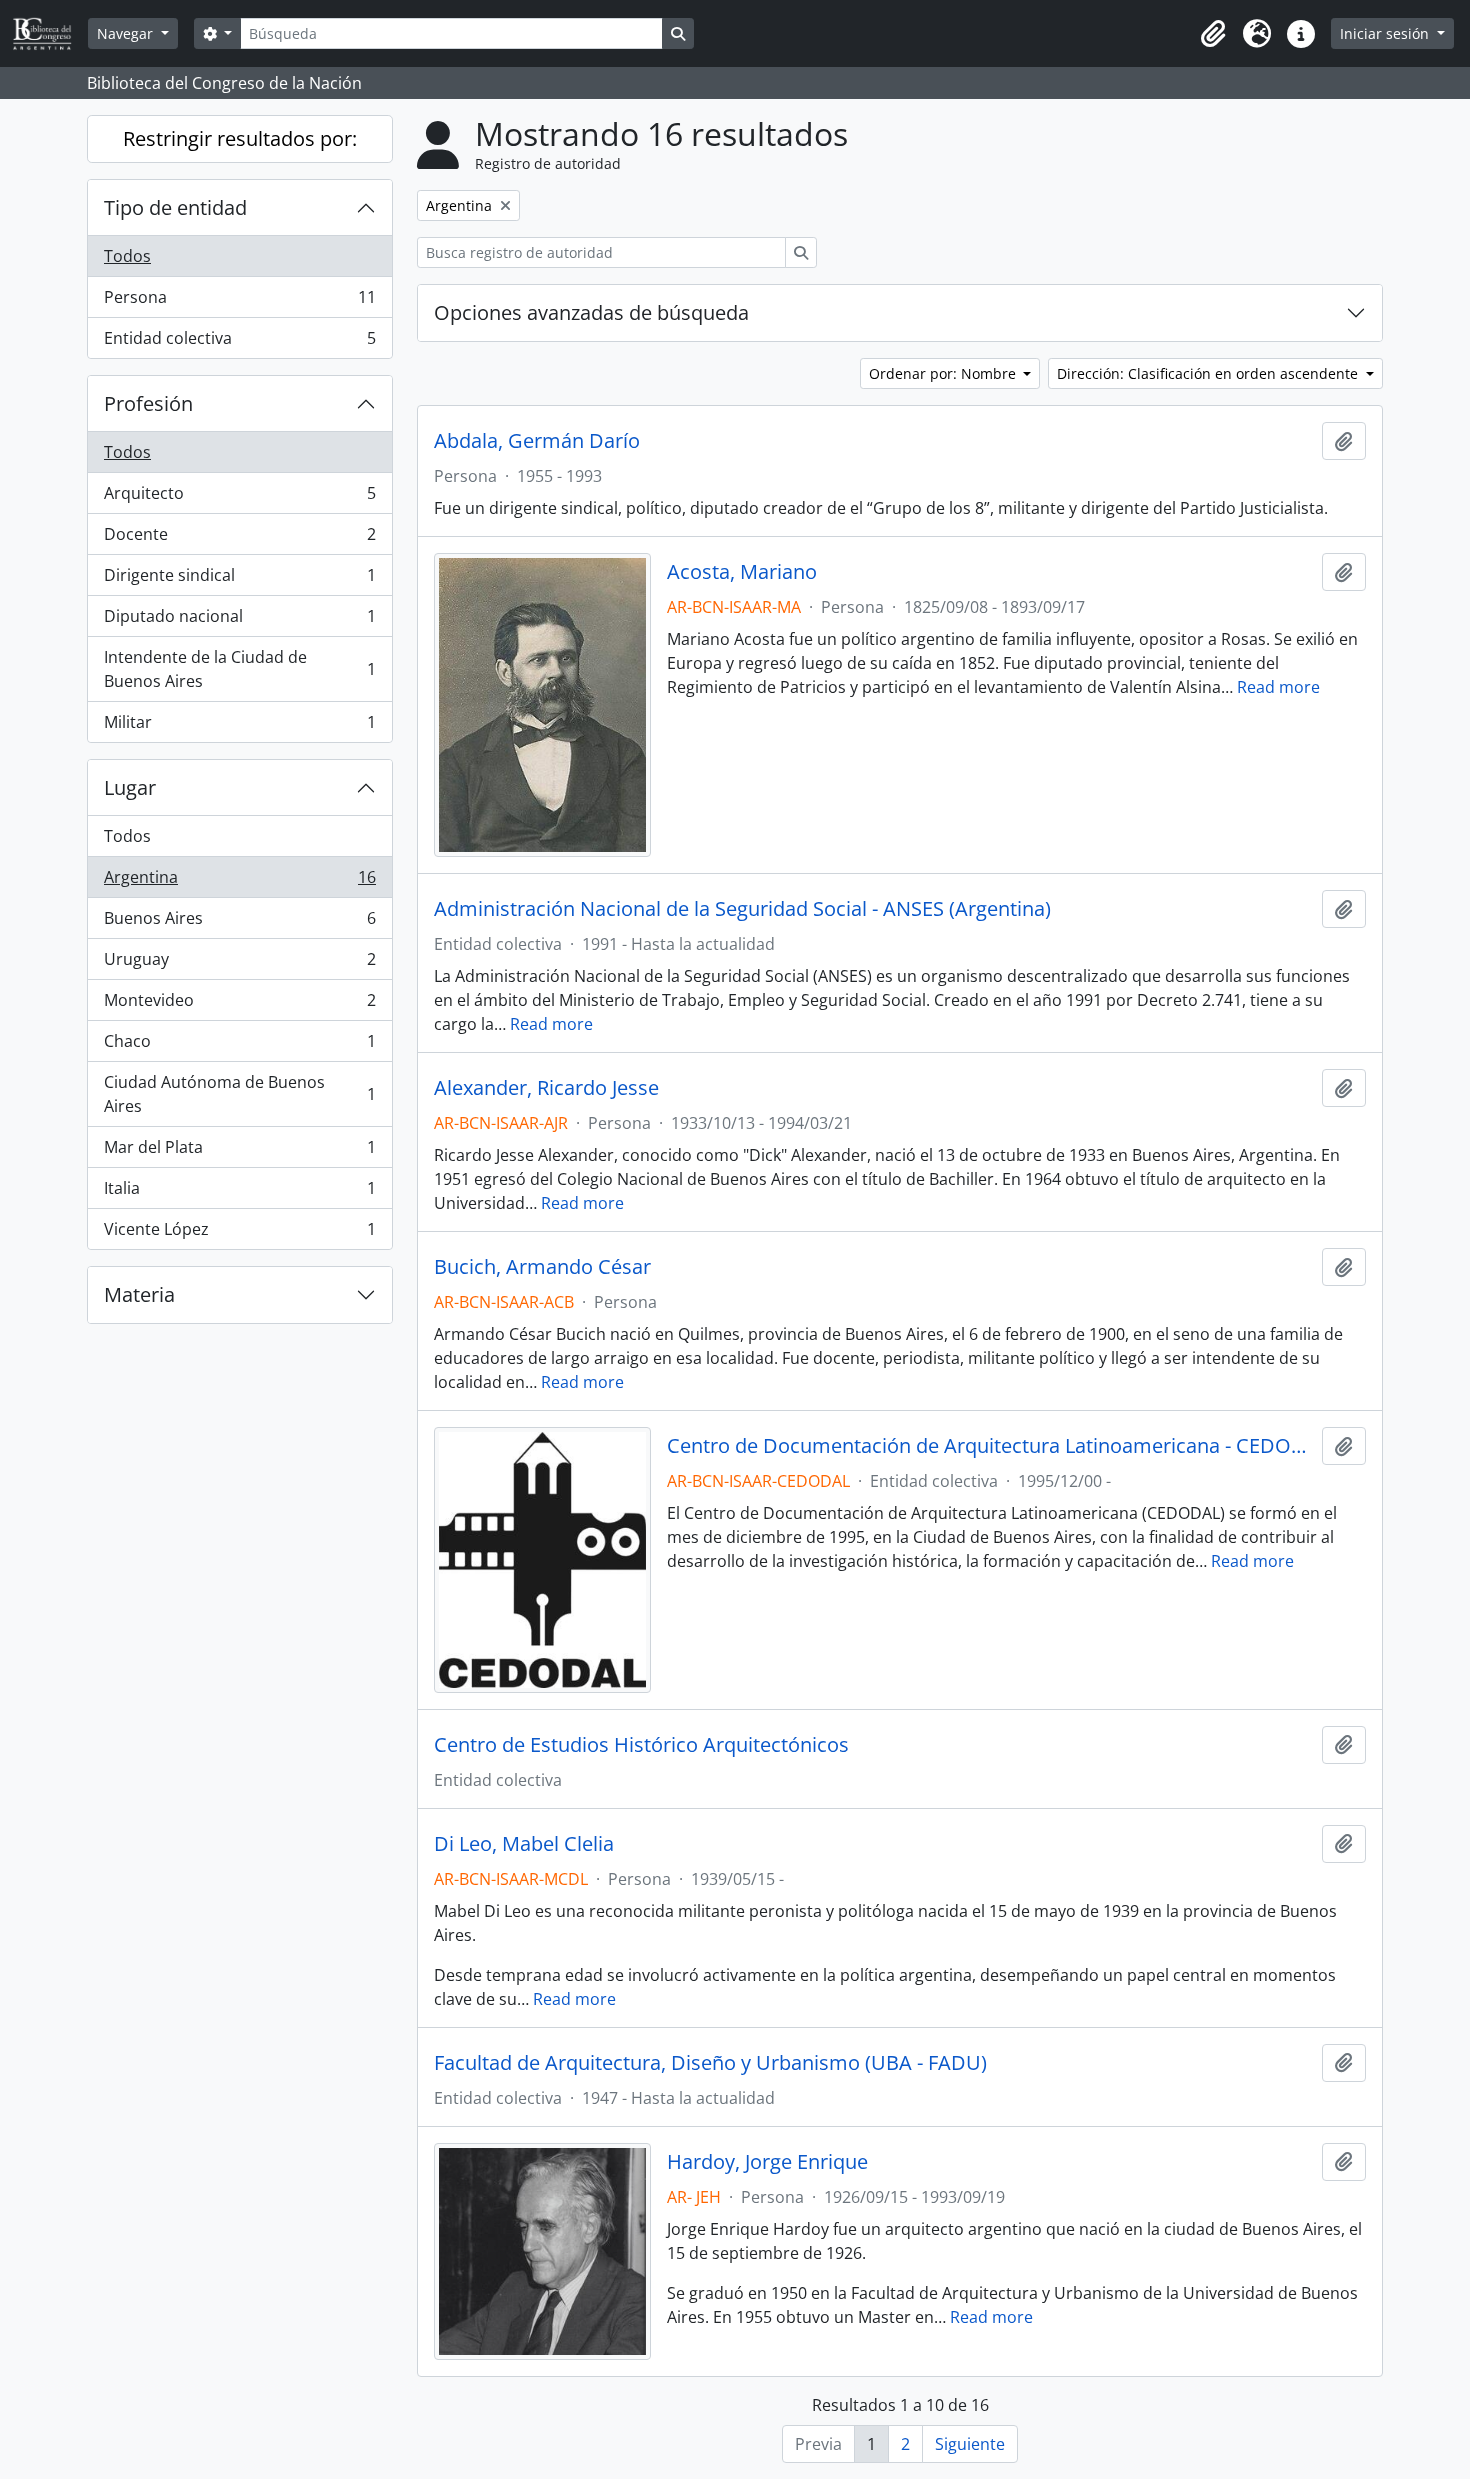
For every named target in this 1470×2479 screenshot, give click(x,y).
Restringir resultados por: (240, 138)
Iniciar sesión (1386, 33)
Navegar (127, 33)
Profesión (148, 403)
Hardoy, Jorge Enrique (767, 2162)
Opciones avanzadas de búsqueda (591, 312)
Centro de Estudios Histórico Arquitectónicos (641, 1745)
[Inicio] (50, 33)
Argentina (239, 882)
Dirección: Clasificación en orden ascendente (1209, 373)
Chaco (239, 1046)
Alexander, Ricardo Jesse (546, 1088)
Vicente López (239, 1233)
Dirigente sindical (239, 580)
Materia (139, 1294)
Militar (239, 726)
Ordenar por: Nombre (944, 373)
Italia (239, 1193)
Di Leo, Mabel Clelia (524, 1844)
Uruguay (239, 964)
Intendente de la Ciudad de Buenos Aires (239, 669)
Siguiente (970, 2444)
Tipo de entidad (175, 207)
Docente (239, 539)
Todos (127, 256)
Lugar (130, 787)
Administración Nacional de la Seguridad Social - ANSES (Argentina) (742, 909)
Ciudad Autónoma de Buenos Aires (239, 1094)
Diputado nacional (239, 621)
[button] (1213, 34)
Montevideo (239, 1005)
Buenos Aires (239, 923)
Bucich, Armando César (542, 1267)
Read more (1278, 687)
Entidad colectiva (239, 342)
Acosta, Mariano (742, 572)
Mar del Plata (239, 1152)
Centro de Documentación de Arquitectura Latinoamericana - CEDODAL (990, 1446)
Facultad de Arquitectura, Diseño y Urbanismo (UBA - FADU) (710, 2063)
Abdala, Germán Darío (537, 441)
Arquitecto (239, 498)
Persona (239, 302)
